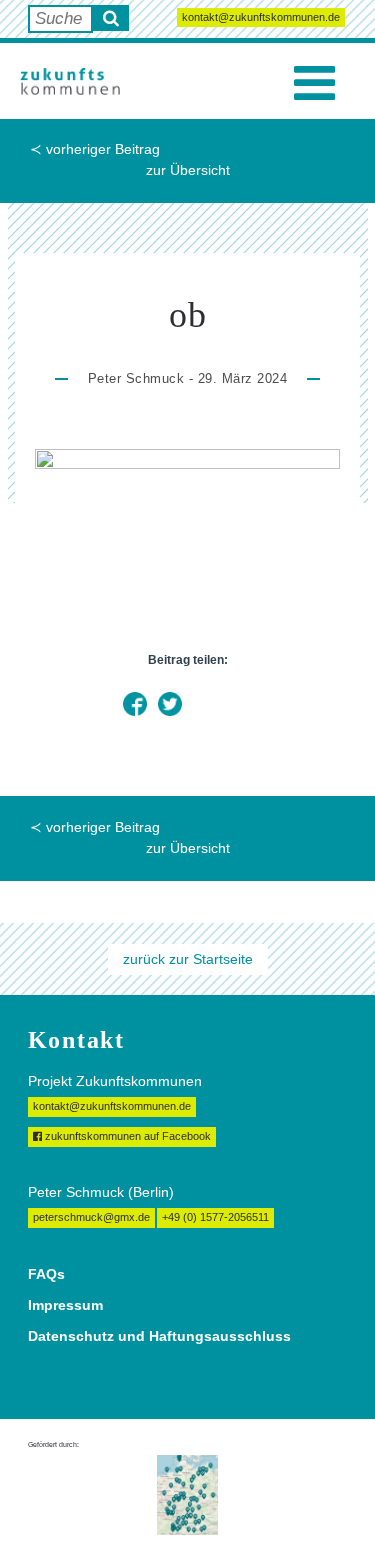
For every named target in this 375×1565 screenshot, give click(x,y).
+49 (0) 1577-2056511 (215, 1217)
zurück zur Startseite (188, 959)
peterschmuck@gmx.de (91, 1217)
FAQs (46, 1274)
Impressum (65, 1305)
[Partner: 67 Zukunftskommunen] (187, 1494)
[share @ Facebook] (135, 704)
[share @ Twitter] (170, 704)
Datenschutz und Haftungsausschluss (159, 1336)
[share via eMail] (240, 704)
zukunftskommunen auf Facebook (126, 1136)
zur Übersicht (188, 170)
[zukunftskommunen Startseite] (70, 81)
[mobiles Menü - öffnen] (314, 83)
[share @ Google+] (205, 704)
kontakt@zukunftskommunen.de (261, 17)
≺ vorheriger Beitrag (95, 149)
